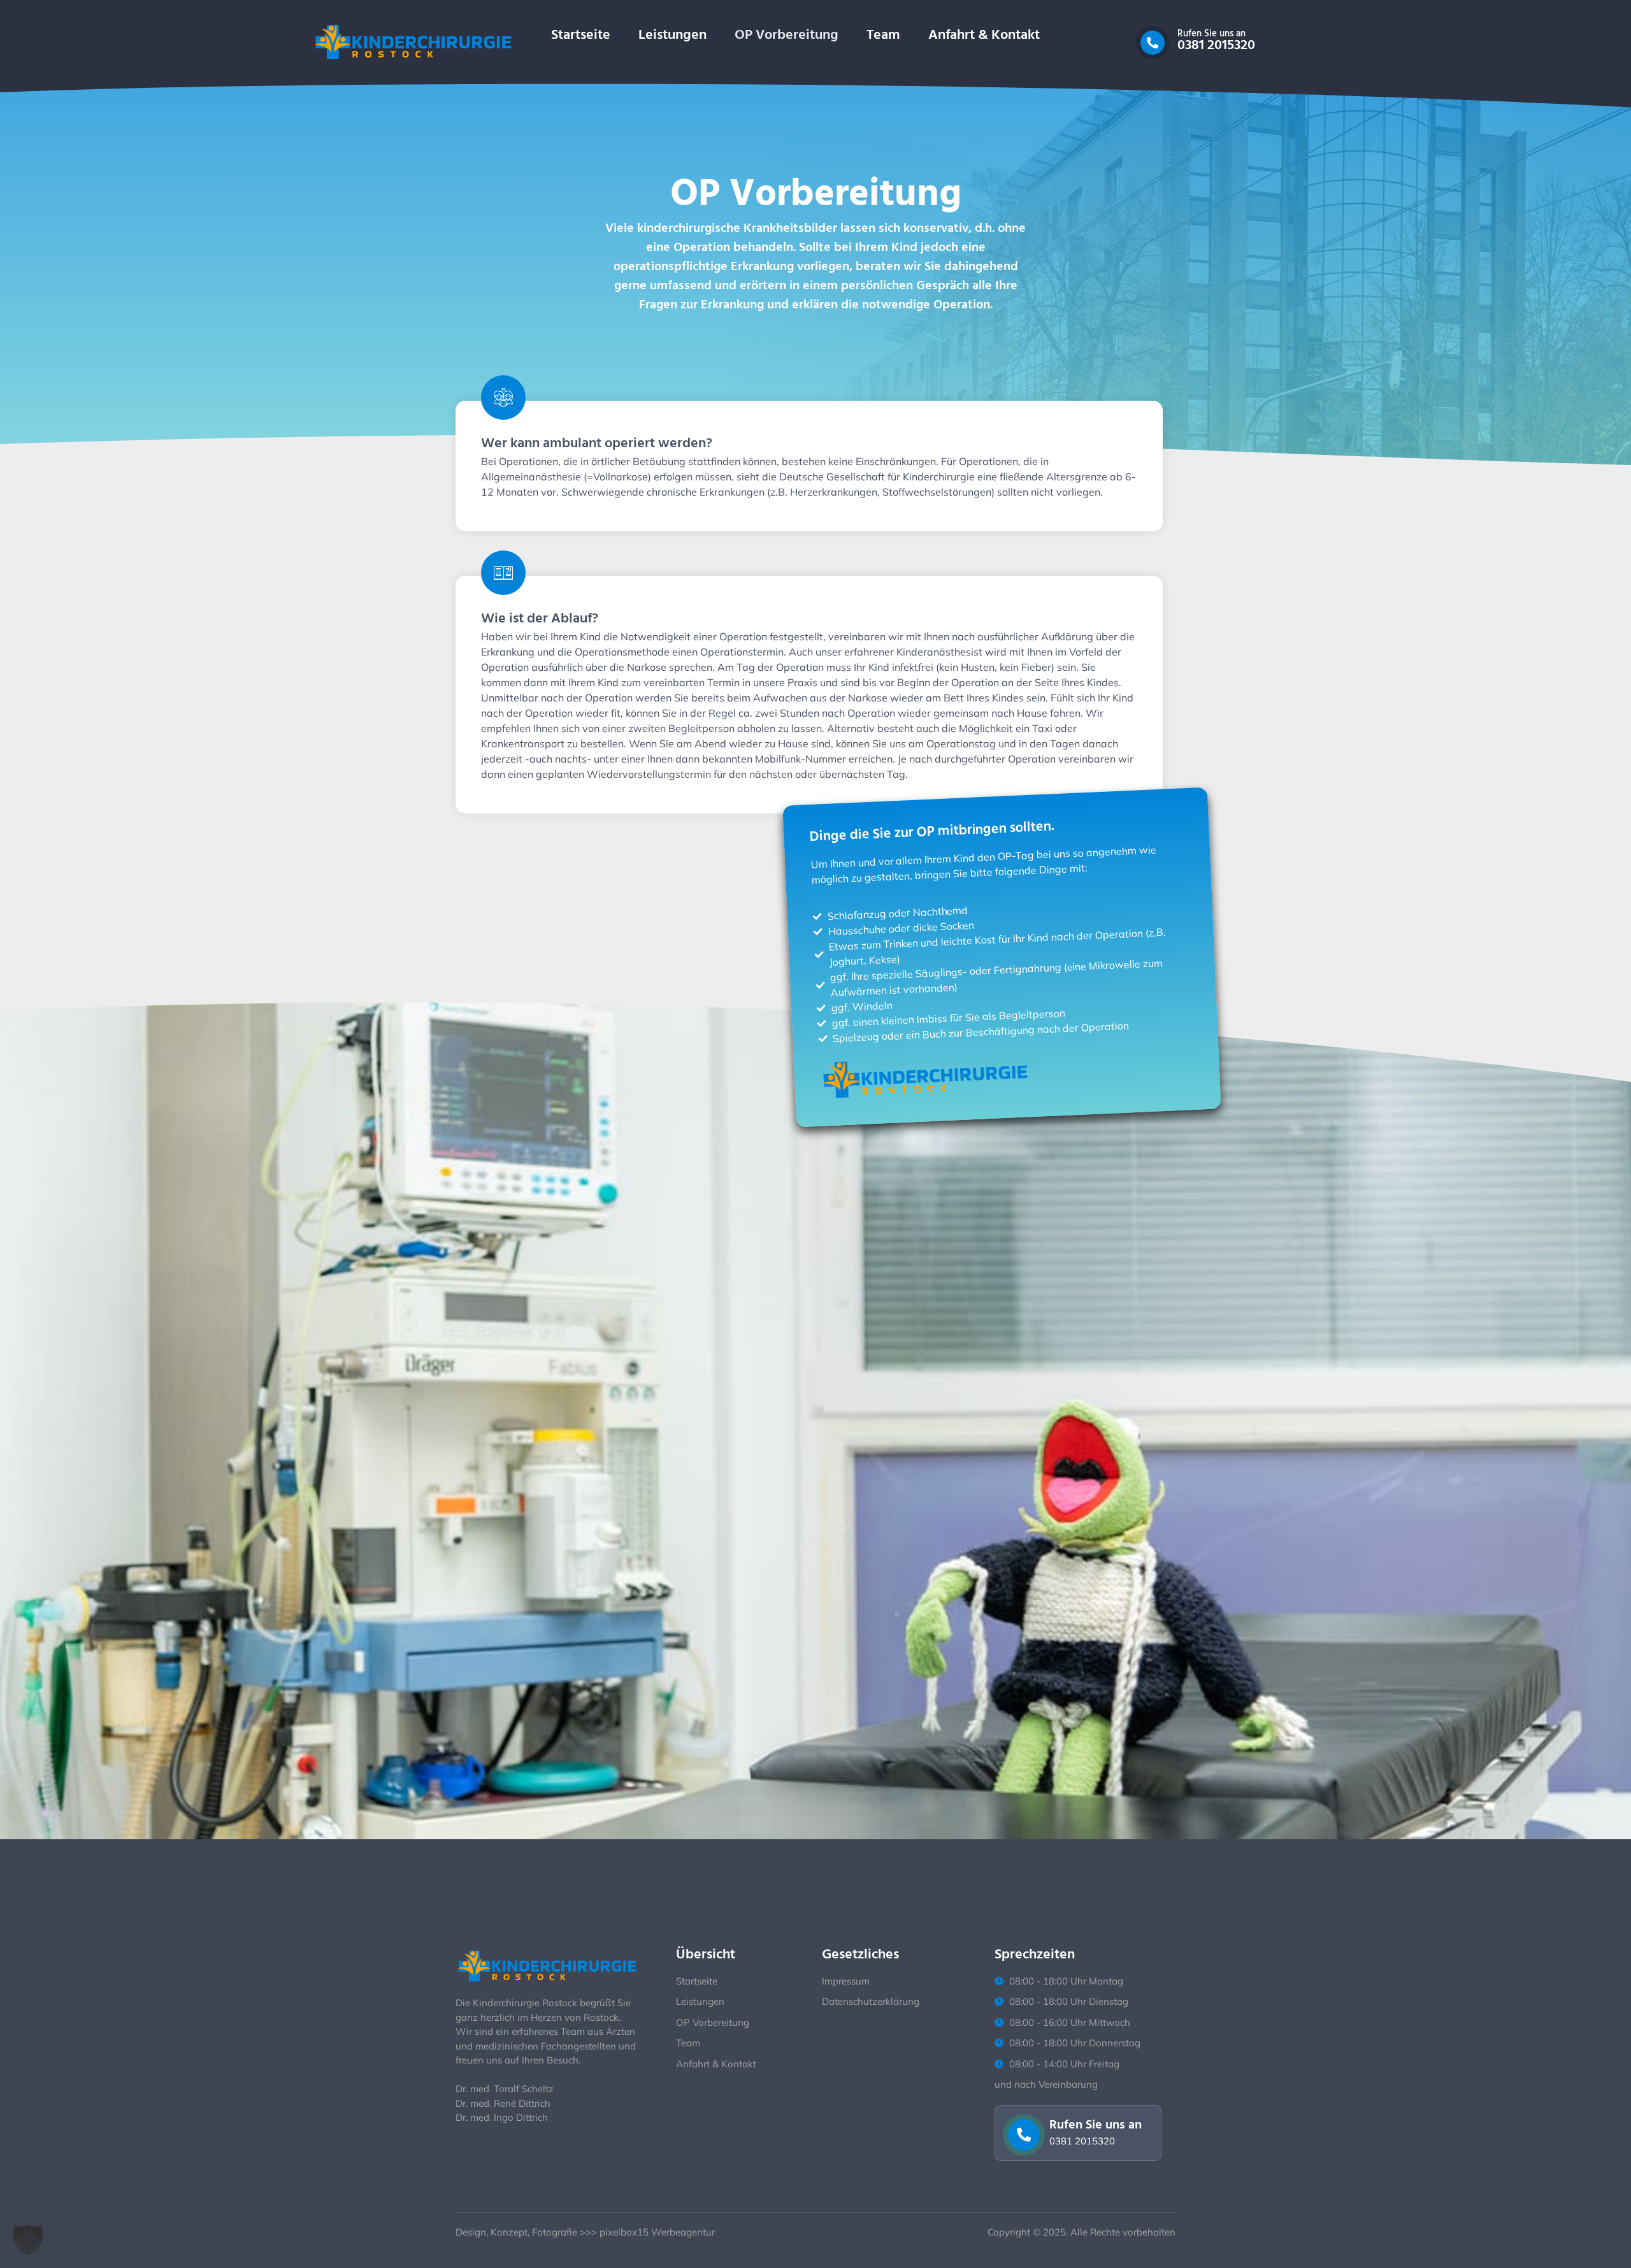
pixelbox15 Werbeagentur (657, 2232)
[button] (28, 2240)
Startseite (581, 35)
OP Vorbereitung (787, 35)
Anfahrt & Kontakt (984, 35)
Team (883, 35)
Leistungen (672, 35)
